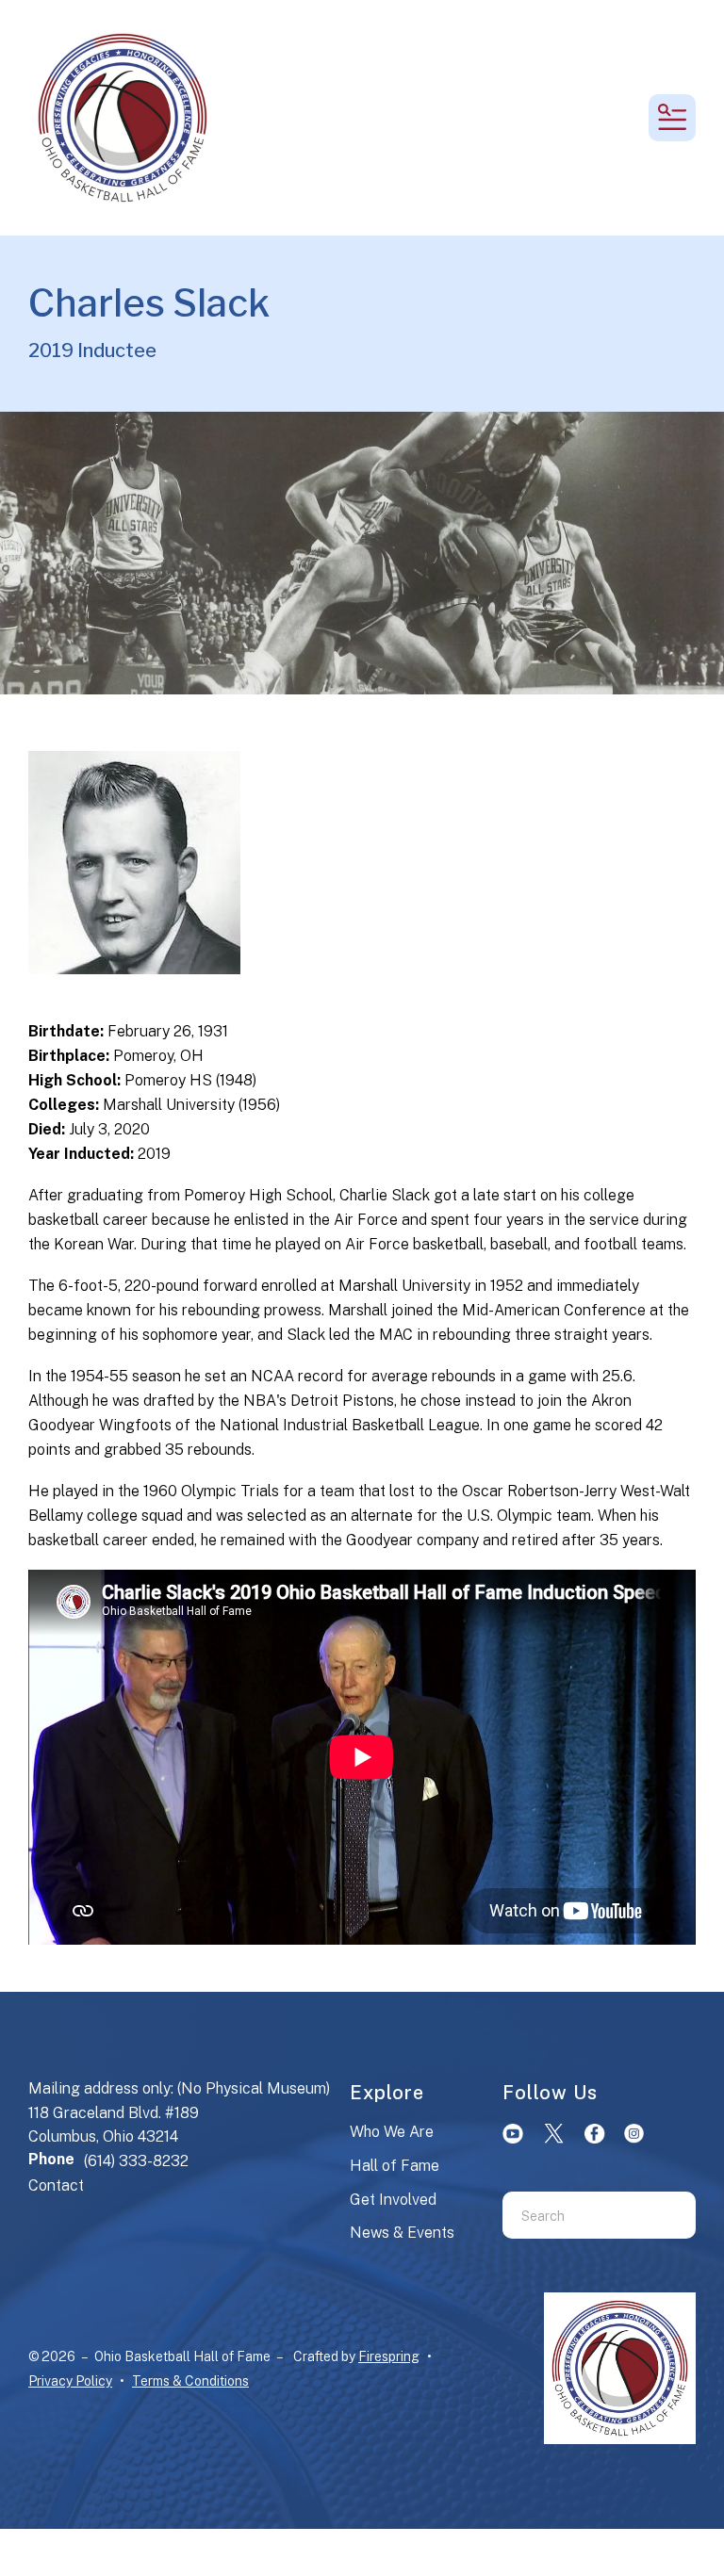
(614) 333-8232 (136, 2161)
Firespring (389, 2356)
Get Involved (393, 2200)
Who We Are (392, 2132)
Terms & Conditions (190, 2381)
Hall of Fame (395, 2166)
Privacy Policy (70, 2381)
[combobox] (576, 2215)
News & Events (402, 2233)
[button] (672, 118)
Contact (56, 2185)
